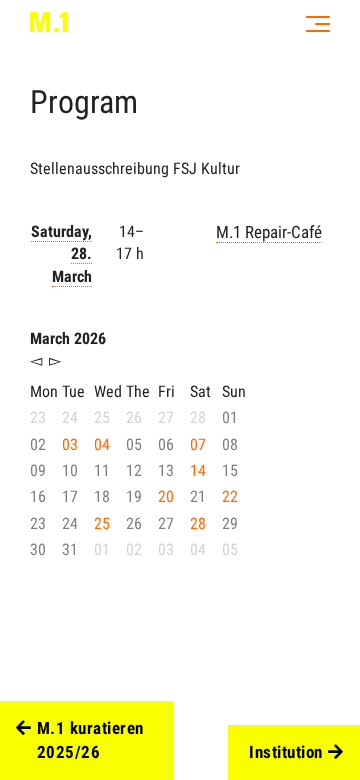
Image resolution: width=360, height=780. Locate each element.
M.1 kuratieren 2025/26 (90, 740)
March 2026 (68, 338)
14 (198, 470)
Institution (286, 752)
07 (198, 444)
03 (70, 444)
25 (102, 523)
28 (198, 523)
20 (166, 496)
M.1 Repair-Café (269, 232)
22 (230, 496)
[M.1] (48, 22)
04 (102, 444)
